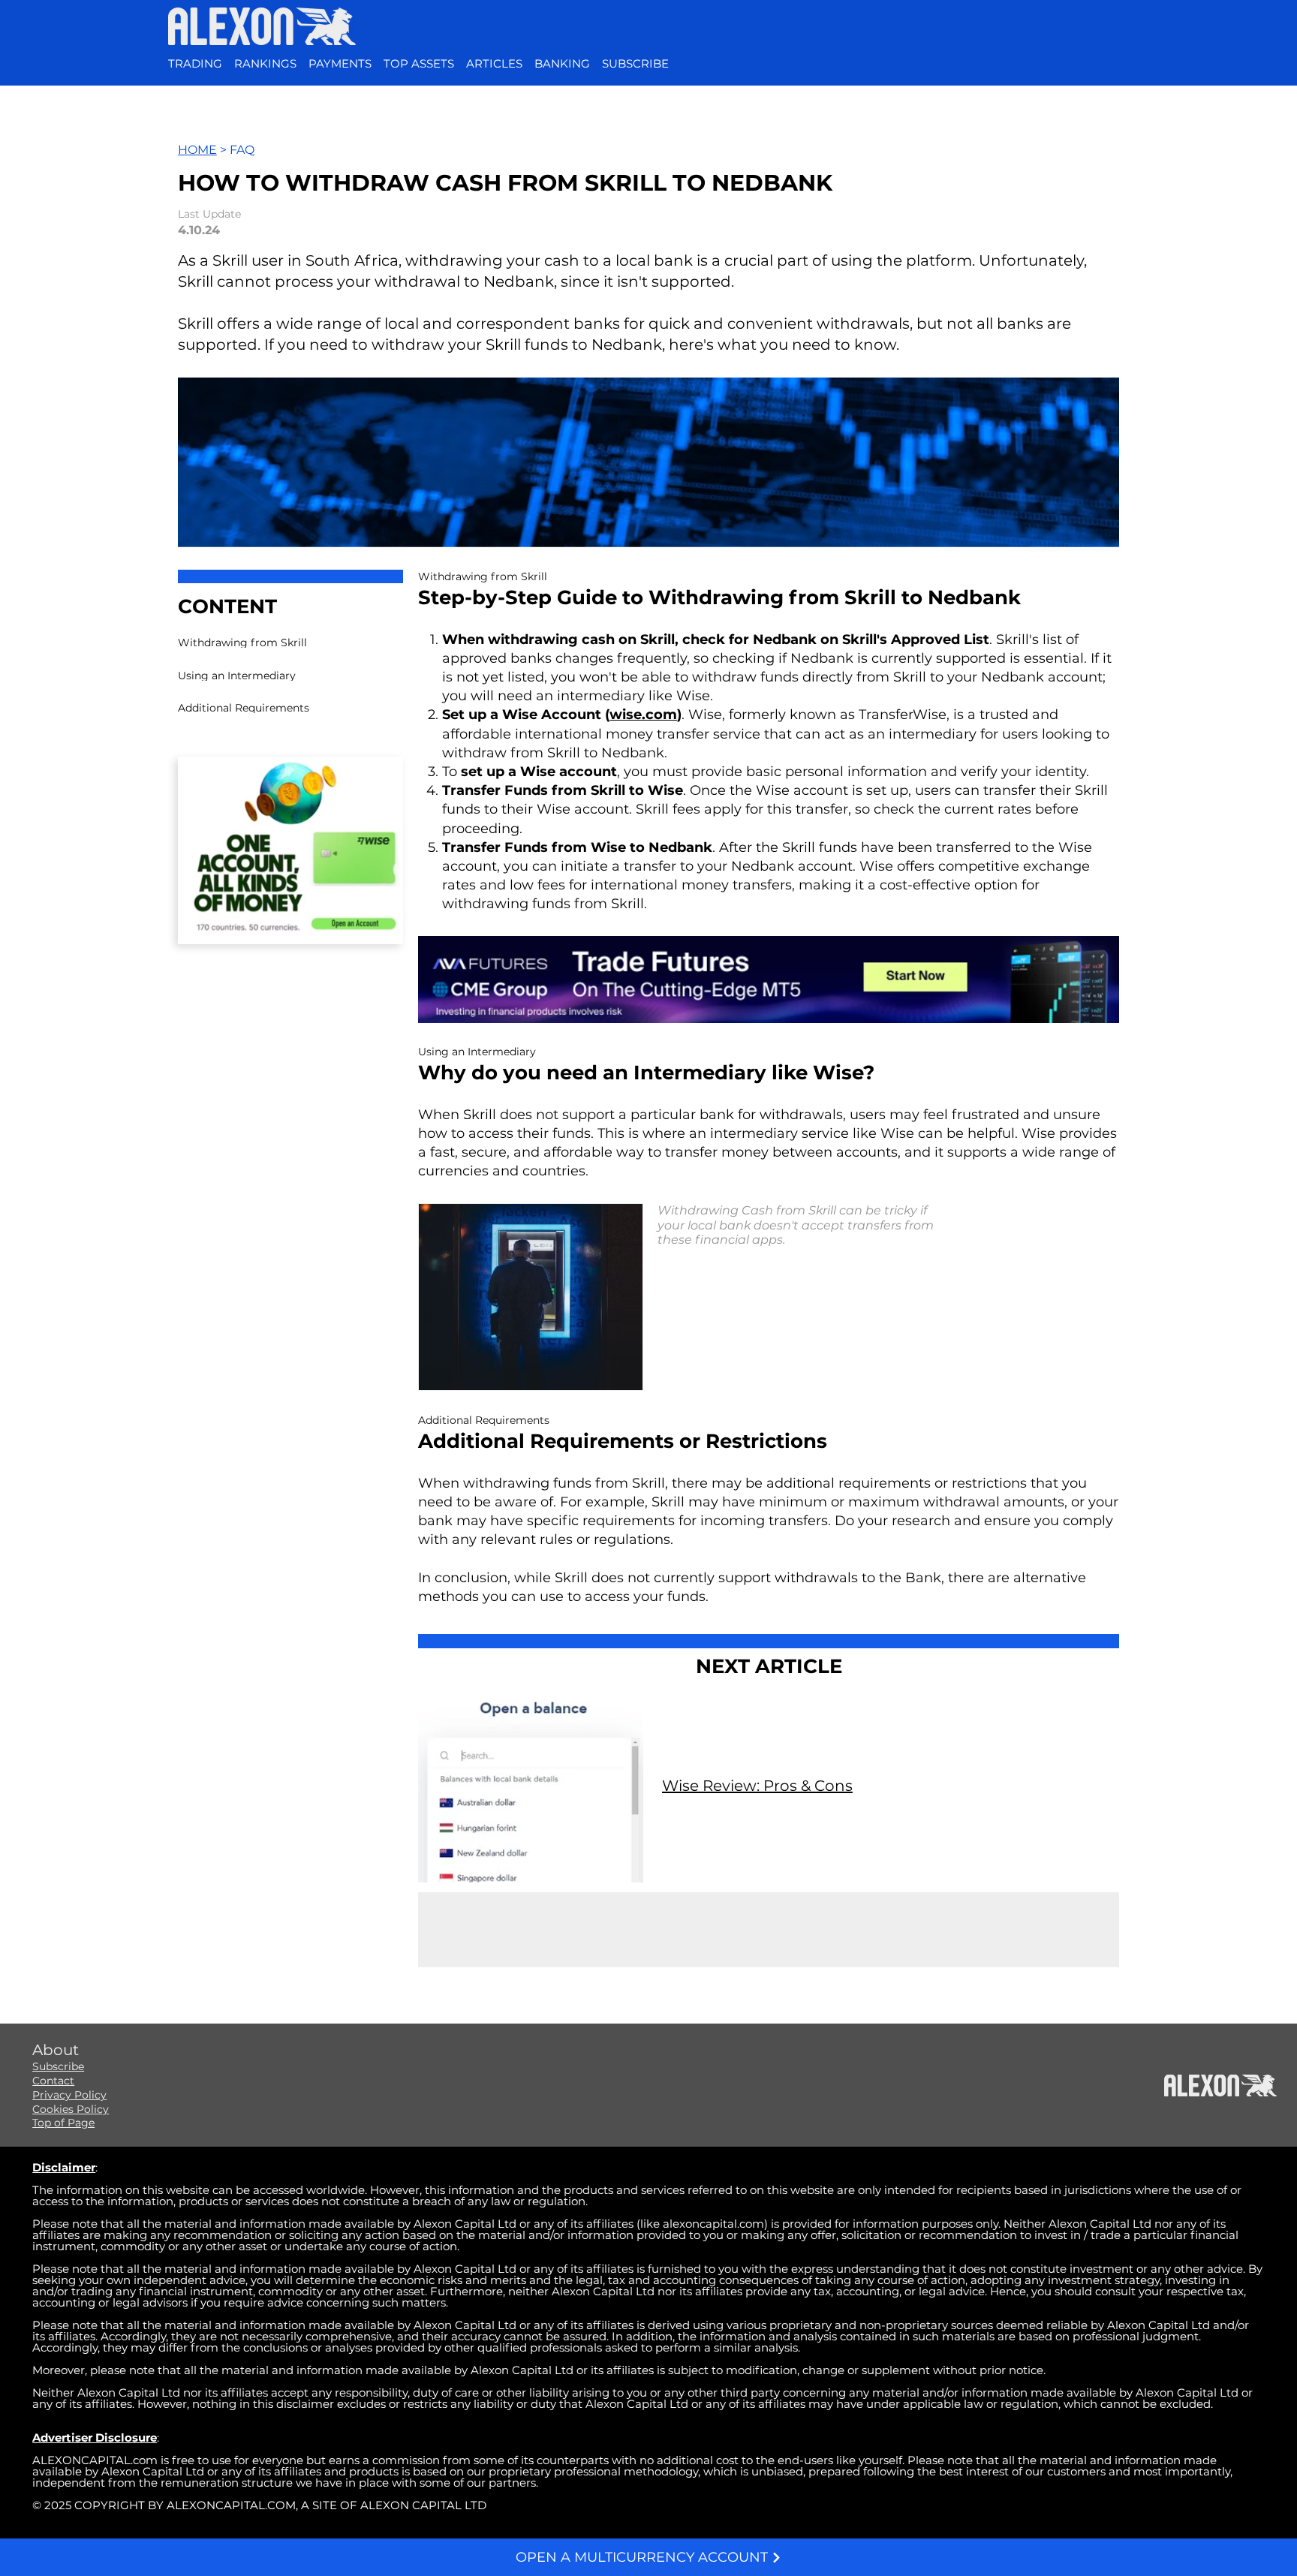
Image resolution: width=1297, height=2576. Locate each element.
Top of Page (63, 2123)
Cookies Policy (71, 2109)
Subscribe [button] (58, 2066)
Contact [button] (53, 2081)
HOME (197, 150)
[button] (635, 64)
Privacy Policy (69, 2095)
